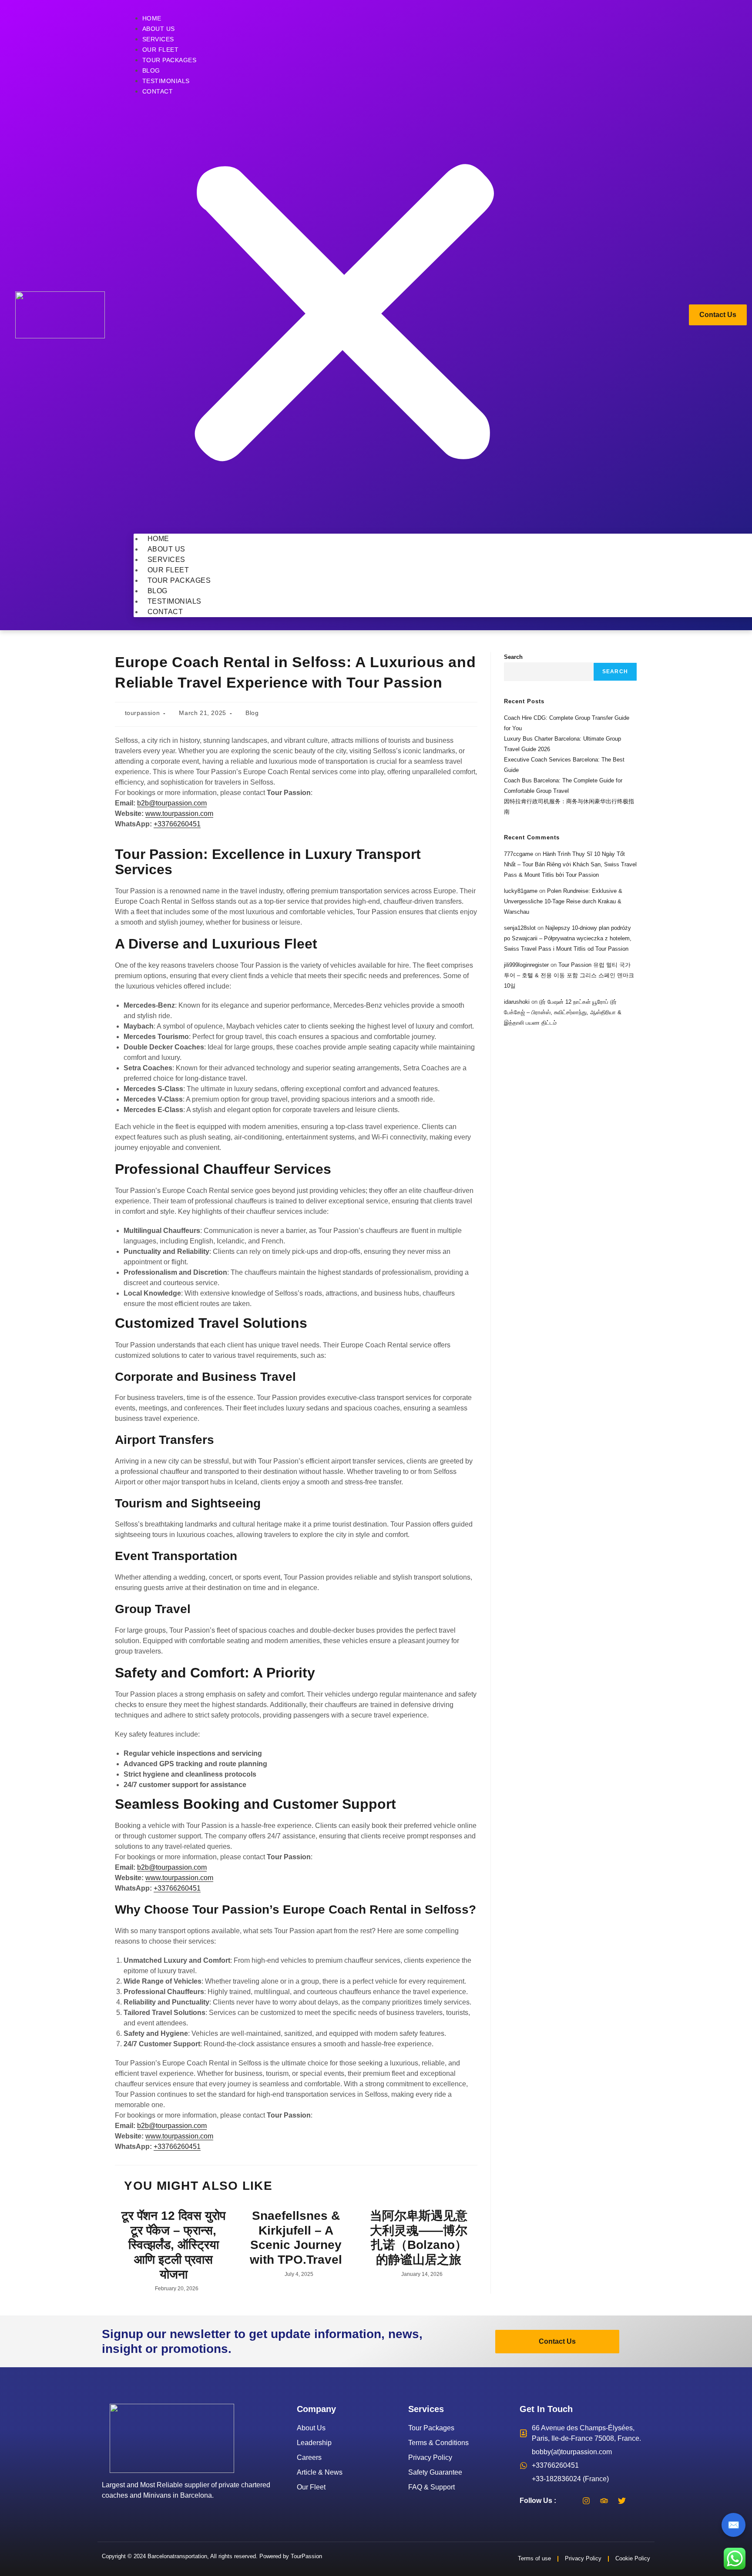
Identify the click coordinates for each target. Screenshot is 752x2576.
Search (513, 657)
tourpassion (143, 713)
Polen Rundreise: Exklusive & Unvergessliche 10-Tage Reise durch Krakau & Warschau (563, 901)
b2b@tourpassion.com (172, 803)
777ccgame (519, 854)
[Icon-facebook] (568, 2501)
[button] (344, 315)
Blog (151, 70)
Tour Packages (170, 60)
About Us (159, 29)
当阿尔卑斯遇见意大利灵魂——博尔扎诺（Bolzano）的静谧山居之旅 (419, 2238)
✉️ (734, 2525)
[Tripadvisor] (604, 2501)
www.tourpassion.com (179, 814)
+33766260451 (177, 824)
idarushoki (517, 1002)
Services (158, 39)
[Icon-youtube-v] (640, 2501)
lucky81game (521, 891)
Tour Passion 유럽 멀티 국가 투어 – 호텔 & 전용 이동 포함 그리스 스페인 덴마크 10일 (569, 975)
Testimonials (166, 81)
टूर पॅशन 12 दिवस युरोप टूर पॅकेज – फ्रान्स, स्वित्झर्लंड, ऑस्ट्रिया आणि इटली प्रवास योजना (173, 2245)
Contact (158, 91)
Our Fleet (161, 50)
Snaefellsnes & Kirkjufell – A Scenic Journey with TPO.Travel (296, 2238)
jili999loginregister (526, 965)
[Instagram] (586, 2501)
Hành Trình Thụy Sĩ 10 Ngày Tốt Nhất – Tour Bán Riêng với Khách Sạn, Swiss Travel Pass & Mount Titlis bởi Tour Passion (570, 864)
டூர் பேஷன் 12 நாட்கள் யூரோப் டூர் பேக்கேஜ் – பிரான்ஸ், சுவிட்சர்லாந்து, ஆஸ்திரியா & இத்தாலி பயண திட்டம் (563, 1012)
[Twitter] (622, 2501)
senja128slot (520, 928)
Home (152, 18)
